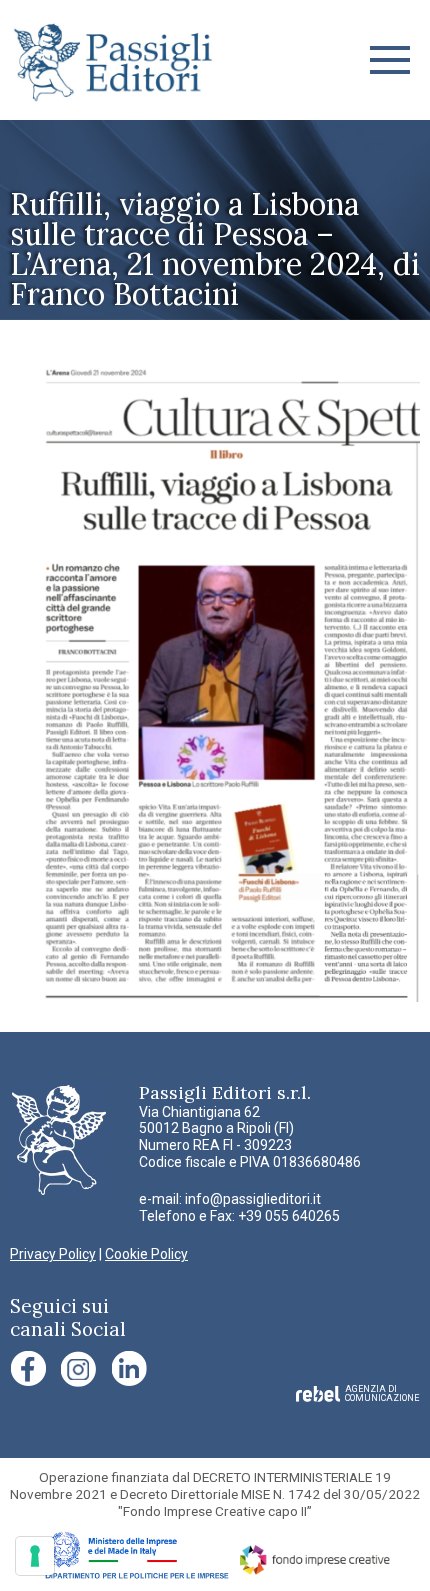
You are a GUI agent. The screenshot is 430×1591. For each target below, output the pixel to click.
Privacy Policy (53, 1254)
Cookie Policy (146, 1254)
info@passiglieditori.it (253, 1199)
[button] (390, 60)
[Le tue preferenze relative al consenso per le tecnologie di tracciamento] (35, 1556)
